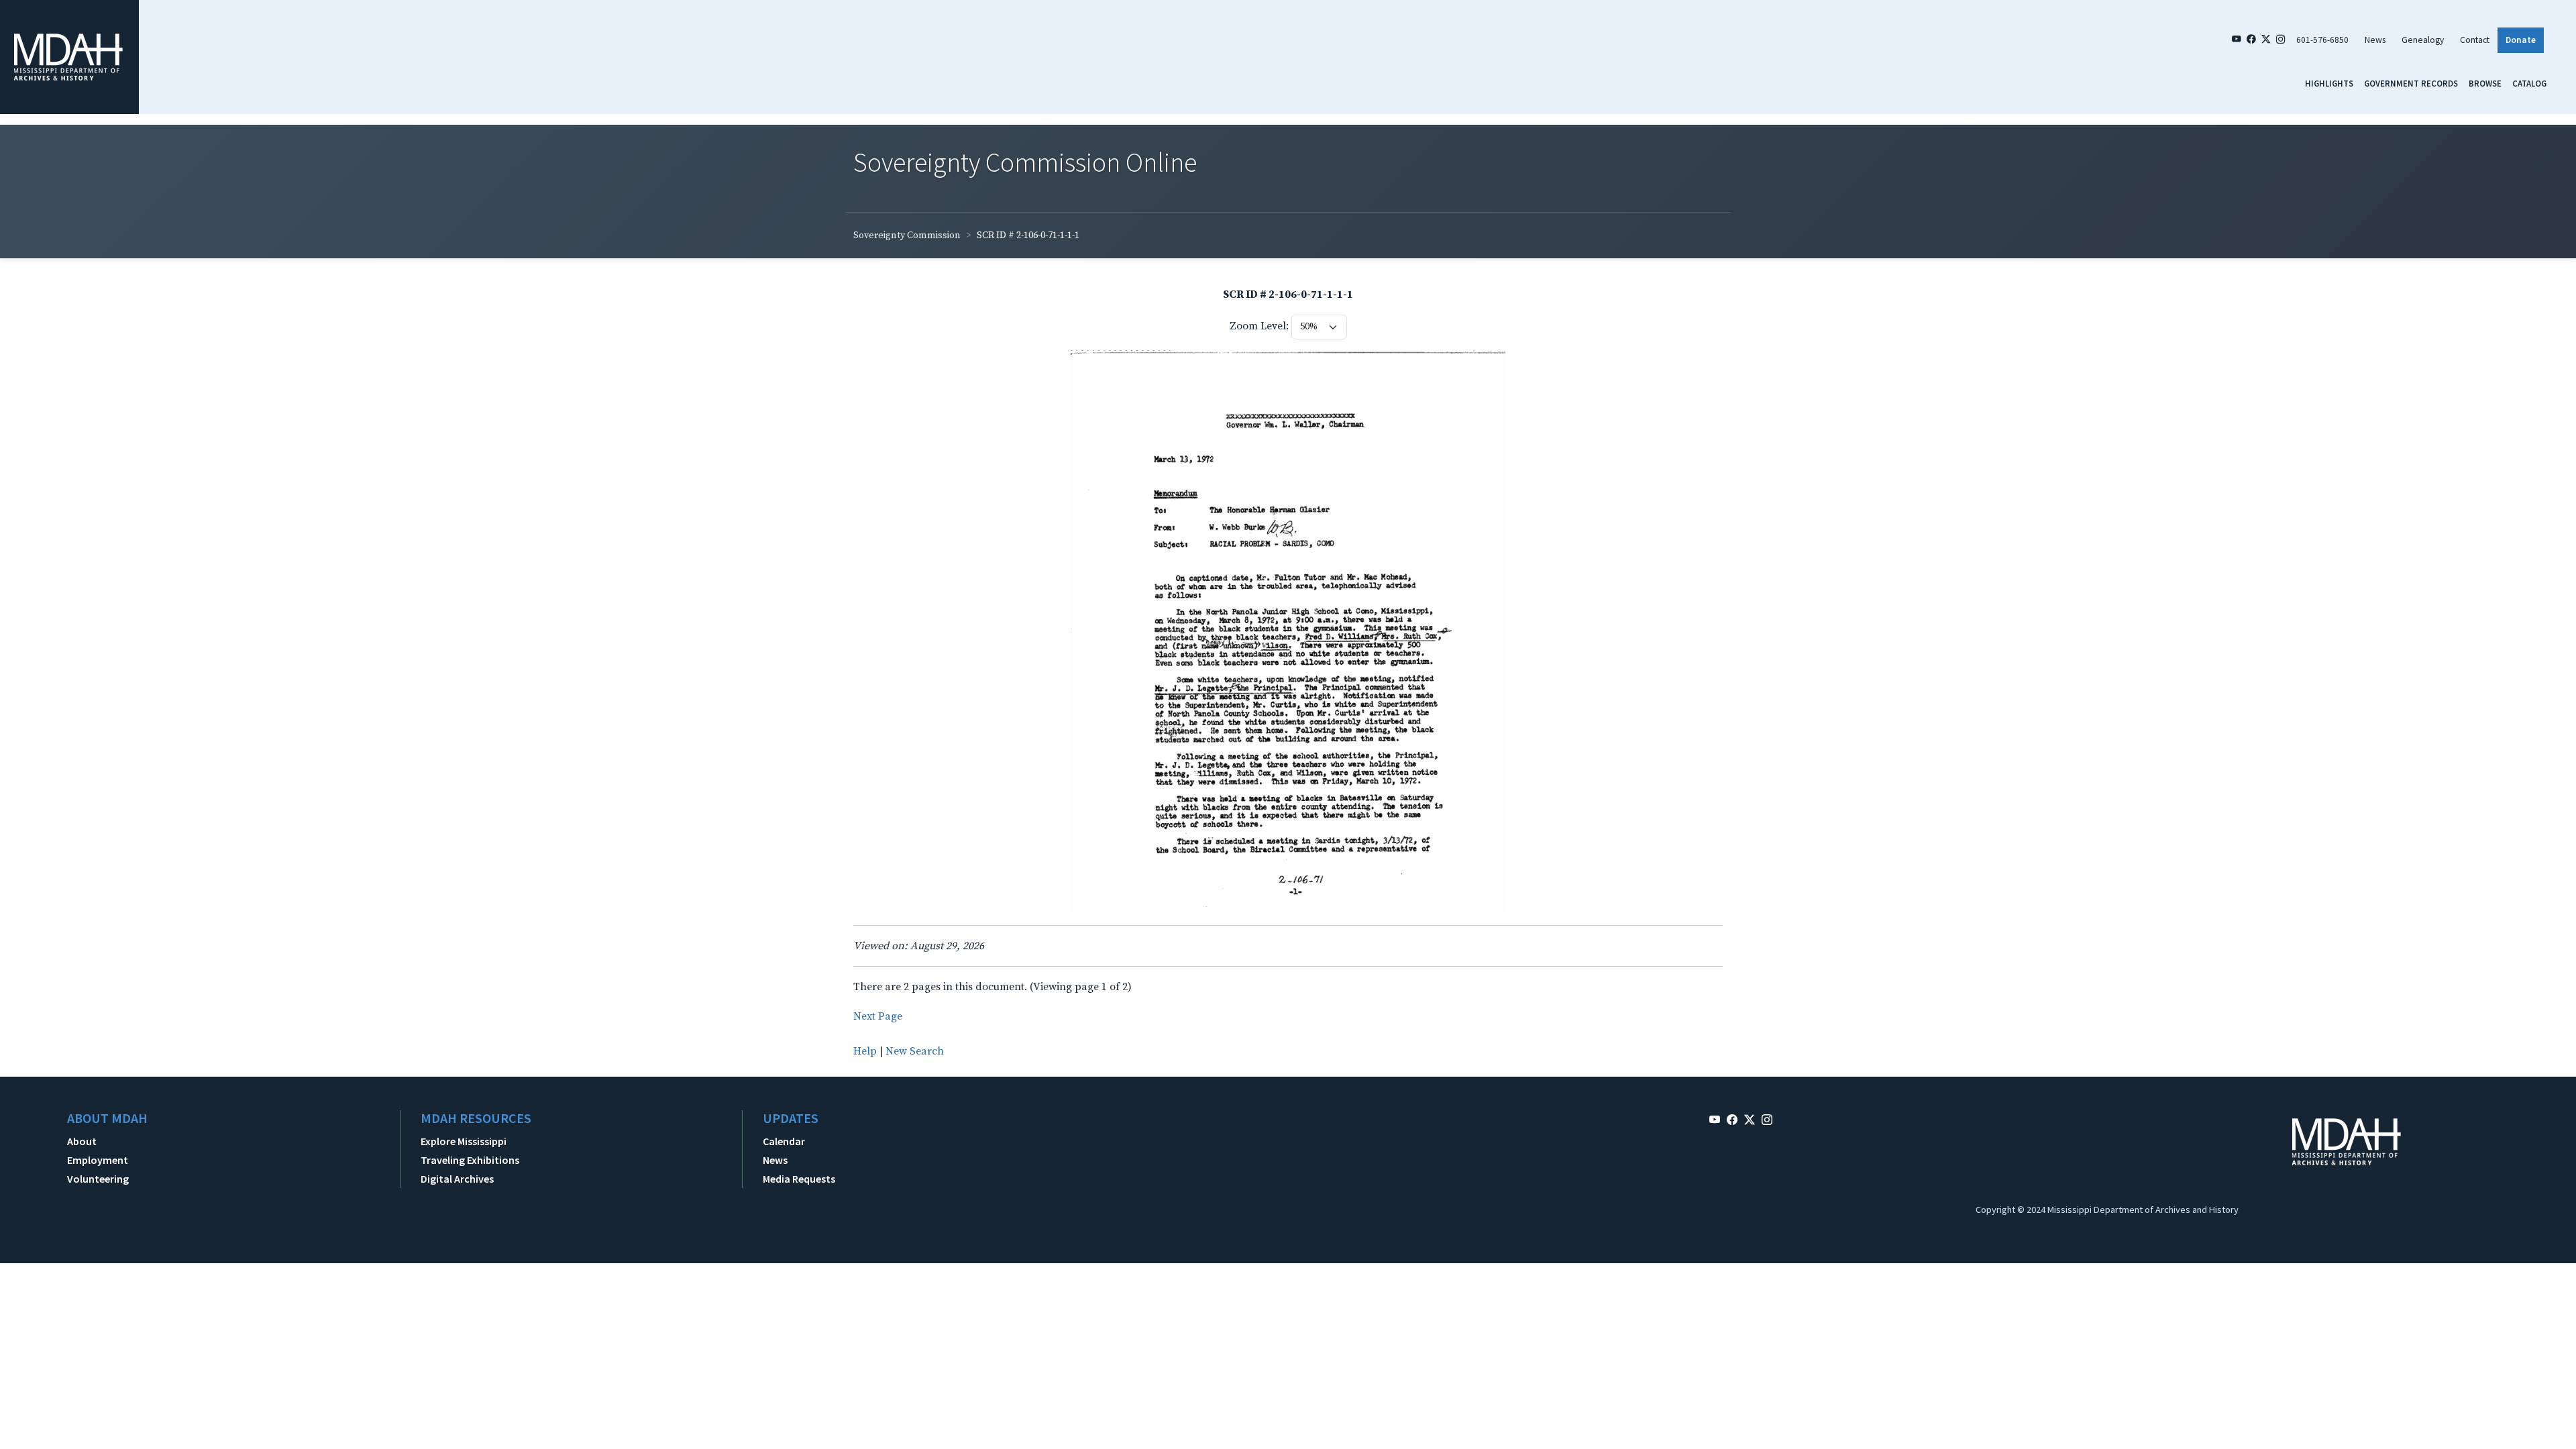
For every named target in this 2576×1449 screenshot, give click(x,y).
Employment (98, 1160)
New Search (915, 1051)
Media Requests (799, 1179)
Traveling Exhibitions (470, 1160)
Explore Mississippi (464, 1141)
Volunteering (98, 1179)
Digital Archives (457, 1179)
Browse (2485, 83)
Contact (2475, 40)
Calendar (784, 1141)
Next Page (878, 1016)
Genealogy (2423, 40)
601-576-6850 (2322, 40)
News (2375, 40)
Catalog (2529, 83)
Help (865, 1051)
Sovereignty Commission (907, 235)
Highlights (2329, 83)
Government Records (2411, 83)
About (82, 1141)
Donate (2521, 40)
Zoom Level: (1259, 326)
